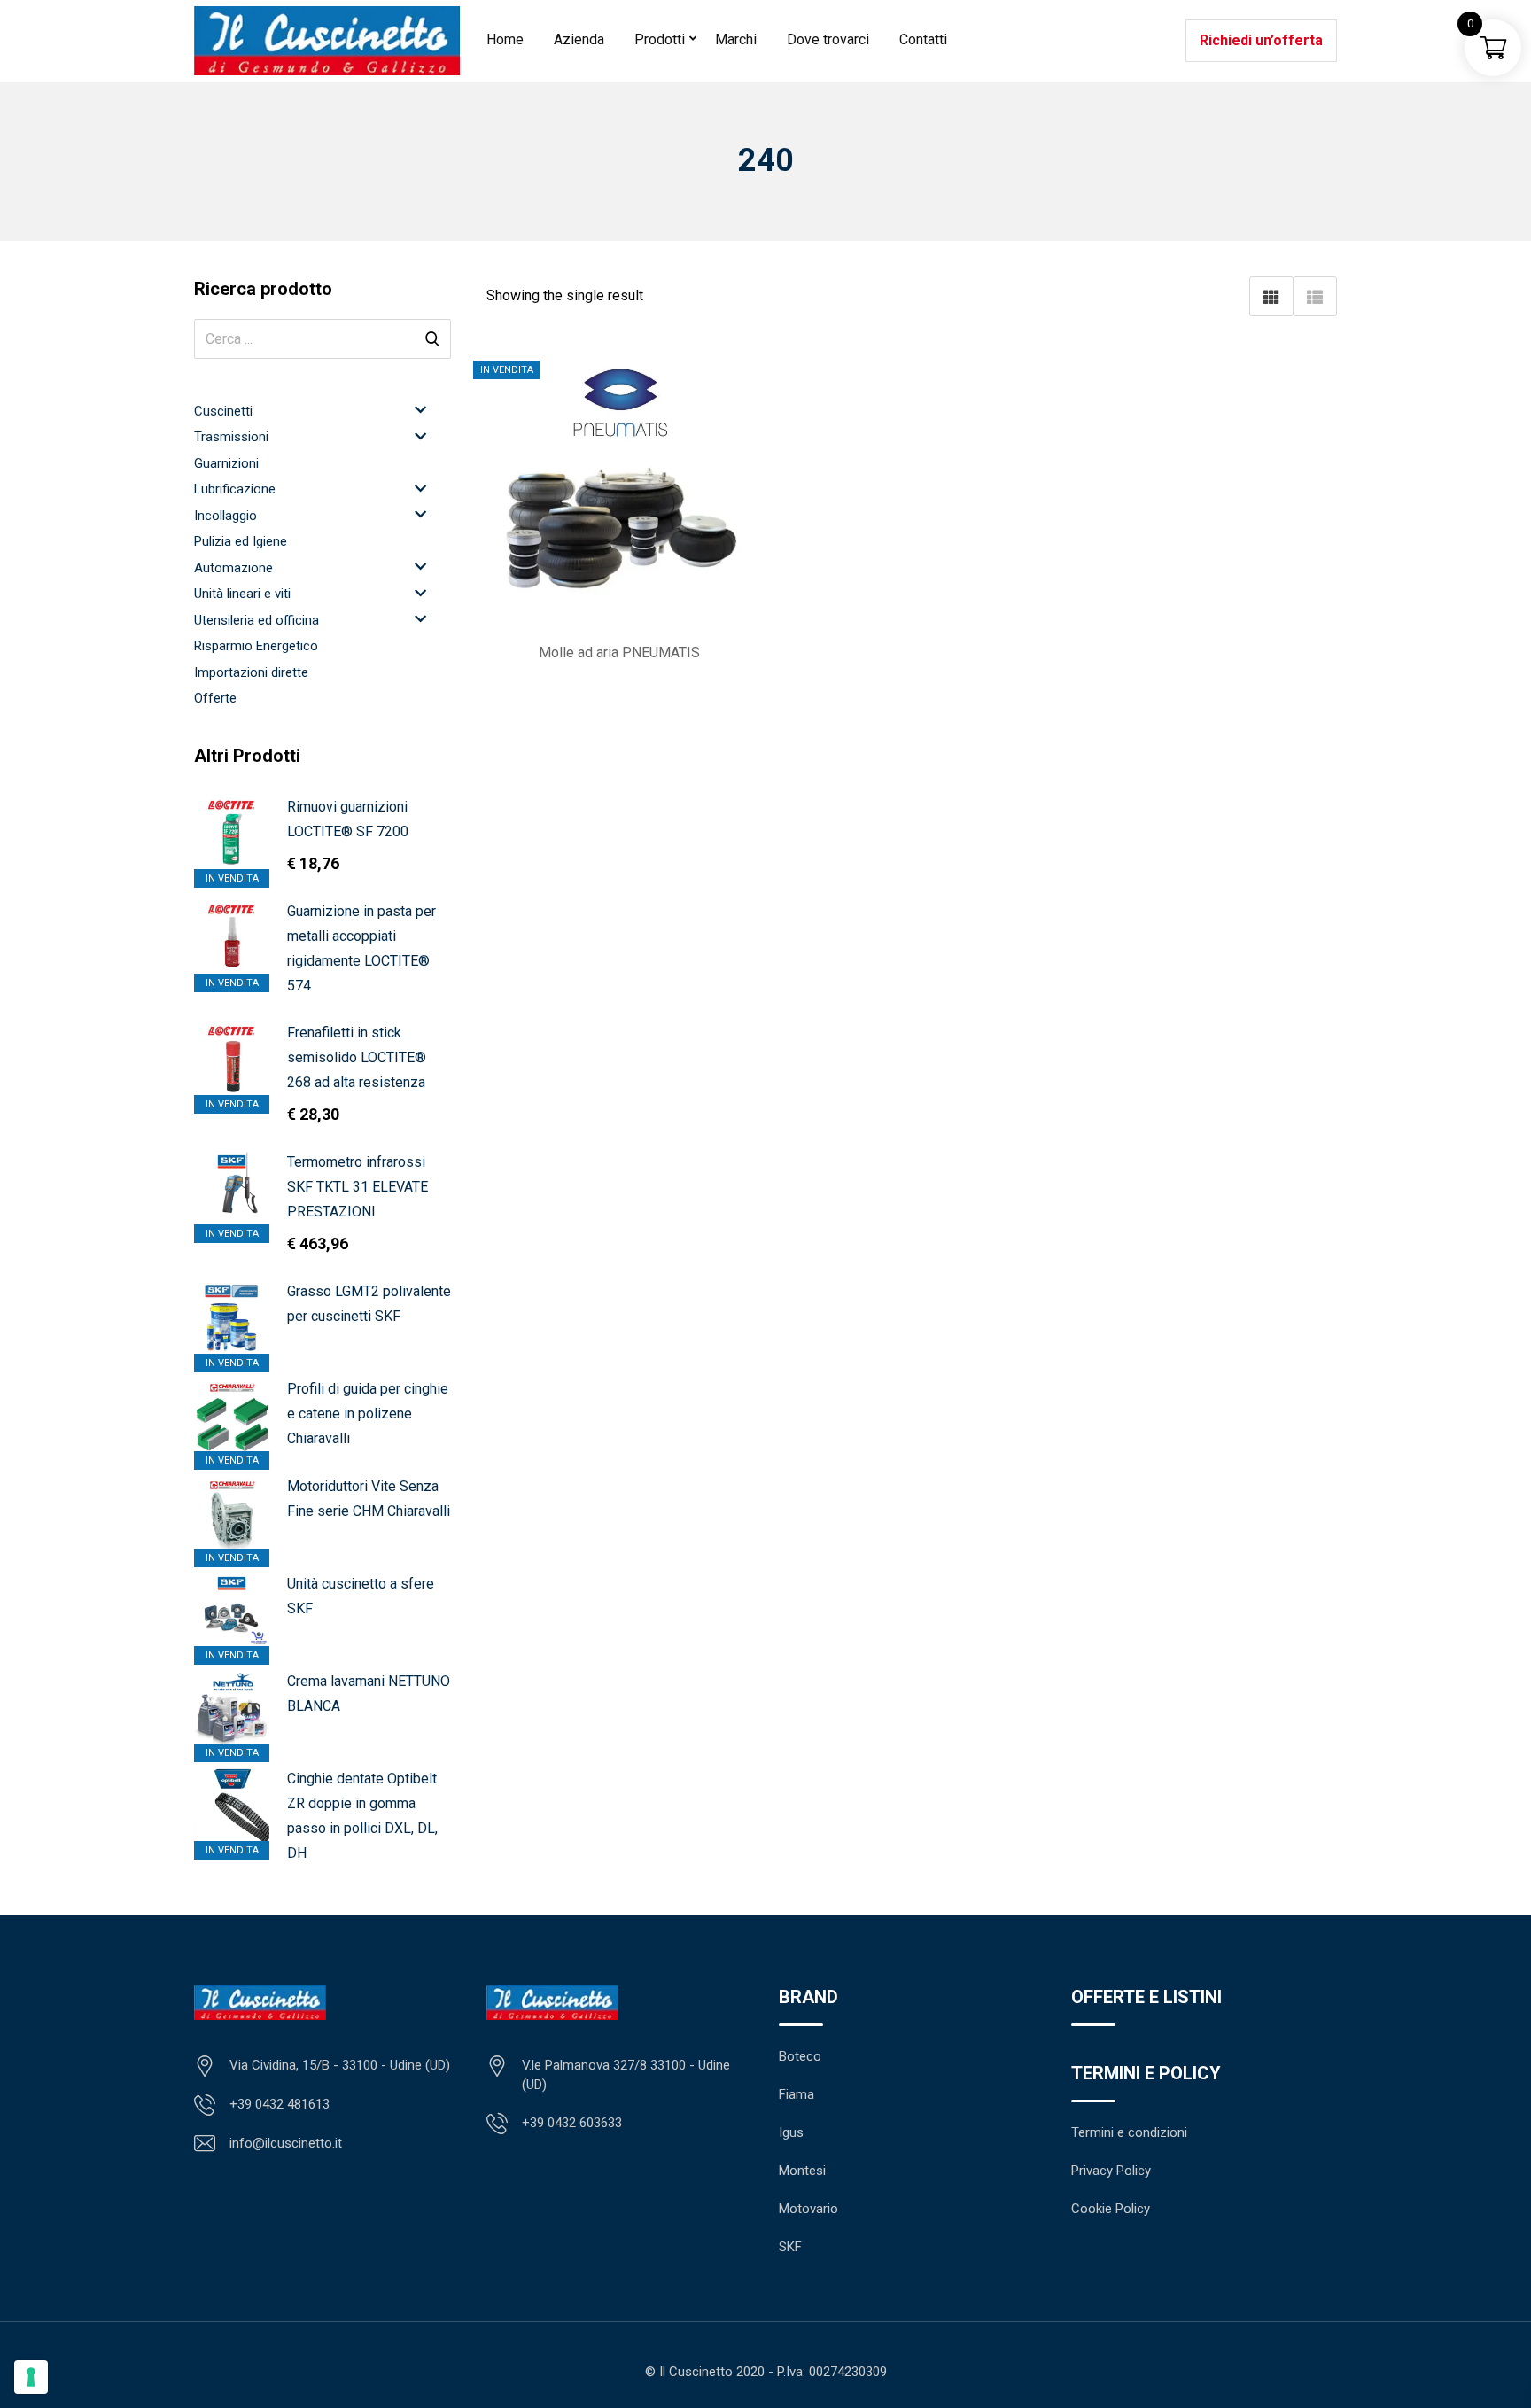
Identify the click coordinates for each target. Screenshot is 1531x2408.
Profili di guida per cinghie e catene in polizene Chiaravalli (368, 1414)
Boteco (800, 2056)
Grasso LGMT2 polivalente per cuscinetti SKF (369, 1304)
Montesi (802, 2171)
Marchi (736, 39)
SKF (790, 2247)
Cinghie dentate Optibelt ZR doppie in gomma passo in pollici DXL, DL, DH (362, 1816)
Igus (791, 2132)
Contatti (923, 39)
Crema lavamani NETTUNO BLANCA (369, 1693)
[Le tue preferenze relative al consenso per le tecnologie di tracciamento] (31, 2377)
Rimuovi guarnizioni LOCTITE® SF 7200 (348, 819)
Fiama (797, 2094)
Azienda (579, 39)
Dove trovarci (828, 39)
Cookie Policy (1111, 2209)
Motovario (808, 2209)
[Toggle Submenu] (420, 410)
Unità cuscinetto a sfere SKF (361, 1596)
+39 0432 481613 (280, 2104)
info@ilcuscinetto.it (286, 2143)
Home (505, 39)
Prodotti (660, 39)
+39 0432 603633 (572, 2123)
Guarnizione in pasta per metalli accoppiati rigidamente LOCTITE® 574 (361, 948)
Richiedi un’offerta (1261, 40)
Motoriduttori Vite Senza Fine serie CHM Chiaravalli (369, 1499)
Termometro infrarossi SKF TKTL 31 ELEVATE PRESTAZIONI (357, 1187)
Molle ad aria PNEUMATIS (619, 652)
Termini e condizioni (1129, 2132)
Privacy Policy (1111, 2171)
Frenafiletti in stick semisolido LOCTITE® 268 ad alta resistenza (357, 1057)
